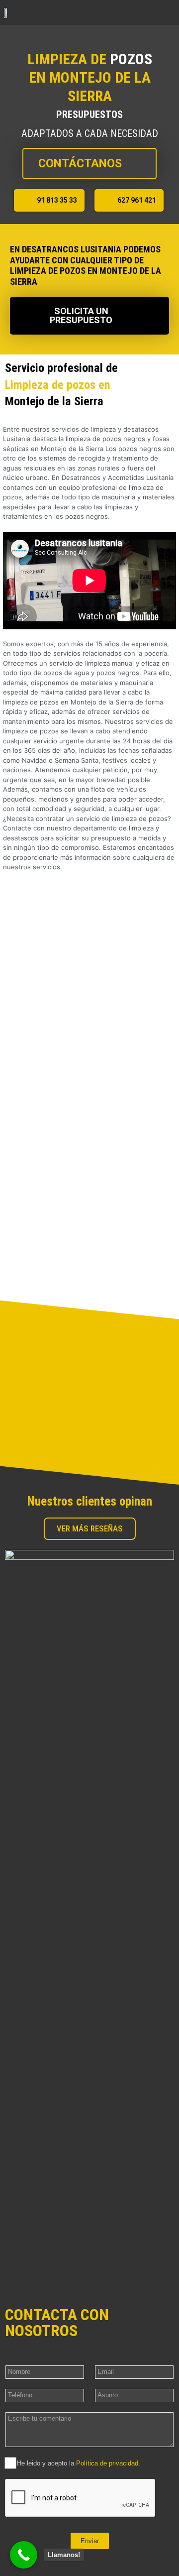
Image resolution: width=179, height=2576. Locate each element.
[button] (168, 12)
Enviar (90, 2541)
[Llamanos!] (24, 2555)
